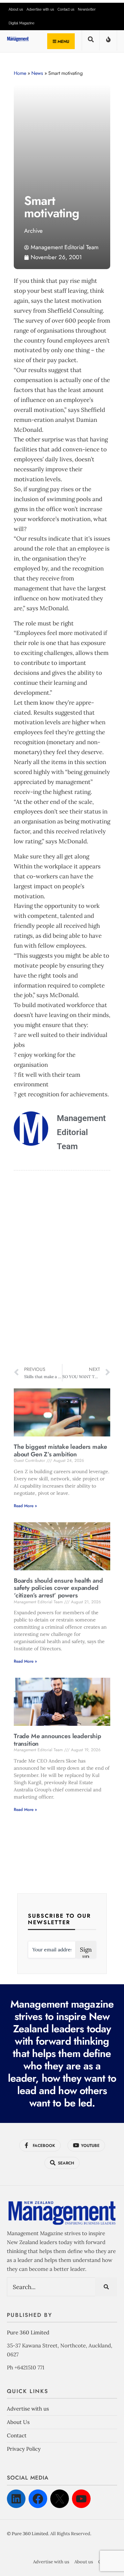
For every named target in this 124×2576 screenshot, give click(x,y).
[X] (60, 2499)
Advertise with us (40, 9)
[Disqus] (62, 1268)
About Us (18, 2422)
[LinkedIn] (16, 2499)
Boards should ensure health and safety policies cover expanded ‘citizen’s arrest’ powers (58, 1588)
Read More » (25, 1506)
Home (20, 73)
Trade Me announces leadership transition (58, 1740)
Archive (33, 231)
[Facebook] (38, 2499)
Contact (17, 2435)
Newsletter (87, 9)
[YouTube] (81, 2499)
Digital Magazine (22, 23)
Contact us (66, 9)
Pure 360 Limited (28, 2332)
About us (16, 9)
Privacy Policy (24, 2449)
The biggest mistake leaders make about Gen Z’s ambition (60, 1451)
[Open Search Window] (91, 42)
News (37, 73)
